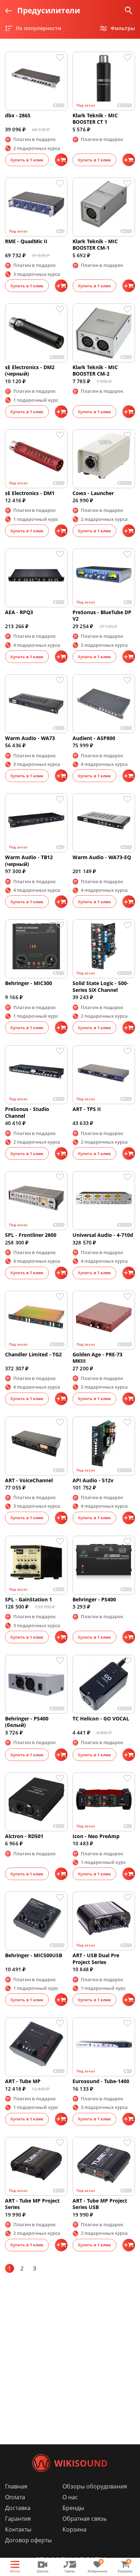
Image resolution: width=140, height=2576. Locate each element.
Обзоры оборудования (95, 2486)
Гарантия (18, 2519)
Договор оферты (28, 2540)
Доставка (18, 2508)
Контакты (18, 2529)
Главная (16, 2486)
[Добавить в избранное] (62, 57)
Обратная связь (85, 2519)
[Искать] (129, 11)
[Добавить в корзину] (61, 160)
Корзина (74, 2529)
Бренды (73, 2508)
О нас (70, 2497)
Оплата (15, 2497)
